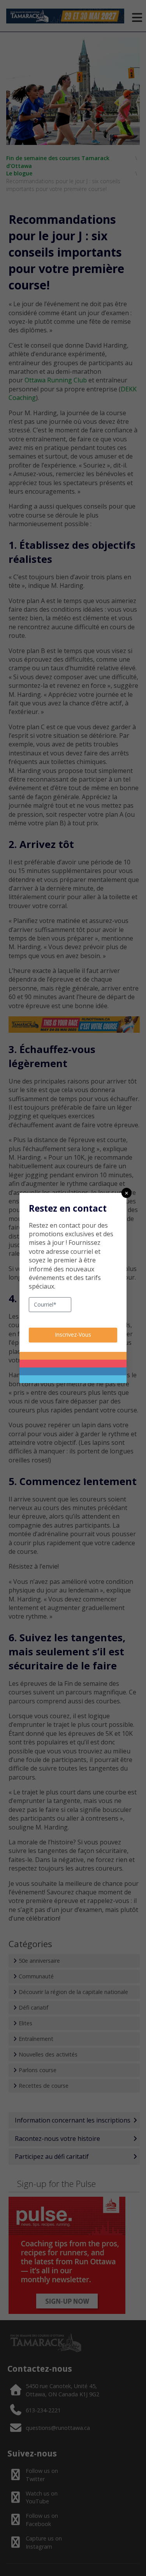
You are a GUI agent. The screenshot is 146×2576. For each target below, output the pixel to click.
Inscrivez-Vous (73, 1334)
